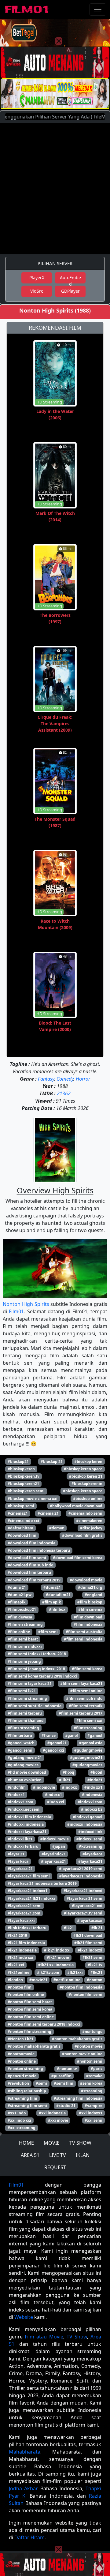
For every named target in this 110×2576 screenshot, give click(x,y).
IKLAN (83, 2155)
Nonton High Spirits (26, 1304)
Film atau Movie (44, 2337)
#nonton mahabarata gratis (77, 2039)
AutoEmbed (70, 279)
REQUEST (55, 2167)
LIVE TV (58, 2155)
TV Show (77, 2337)
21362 (64, 1093)
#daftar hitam (20, 1528)
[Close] (59, 41)
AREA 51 (30, 2155)
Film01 (16, 1311)
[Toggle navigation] (98, 9)
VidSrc (37, 291)
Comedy (65, 1079)
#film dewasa (20, 1617)
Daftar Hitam (29, 2537)
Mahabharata (25, 2452)
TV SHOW (80, 2143)
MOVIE (52, 2143)
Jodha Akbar (23, 2488)
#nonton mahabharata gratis (34, 2046)
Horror (83, 1079)
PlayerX (37, 277)
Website (24, 2317)
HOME (26, 2143)
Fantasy (46, 1079)
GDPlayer (70, 291)
